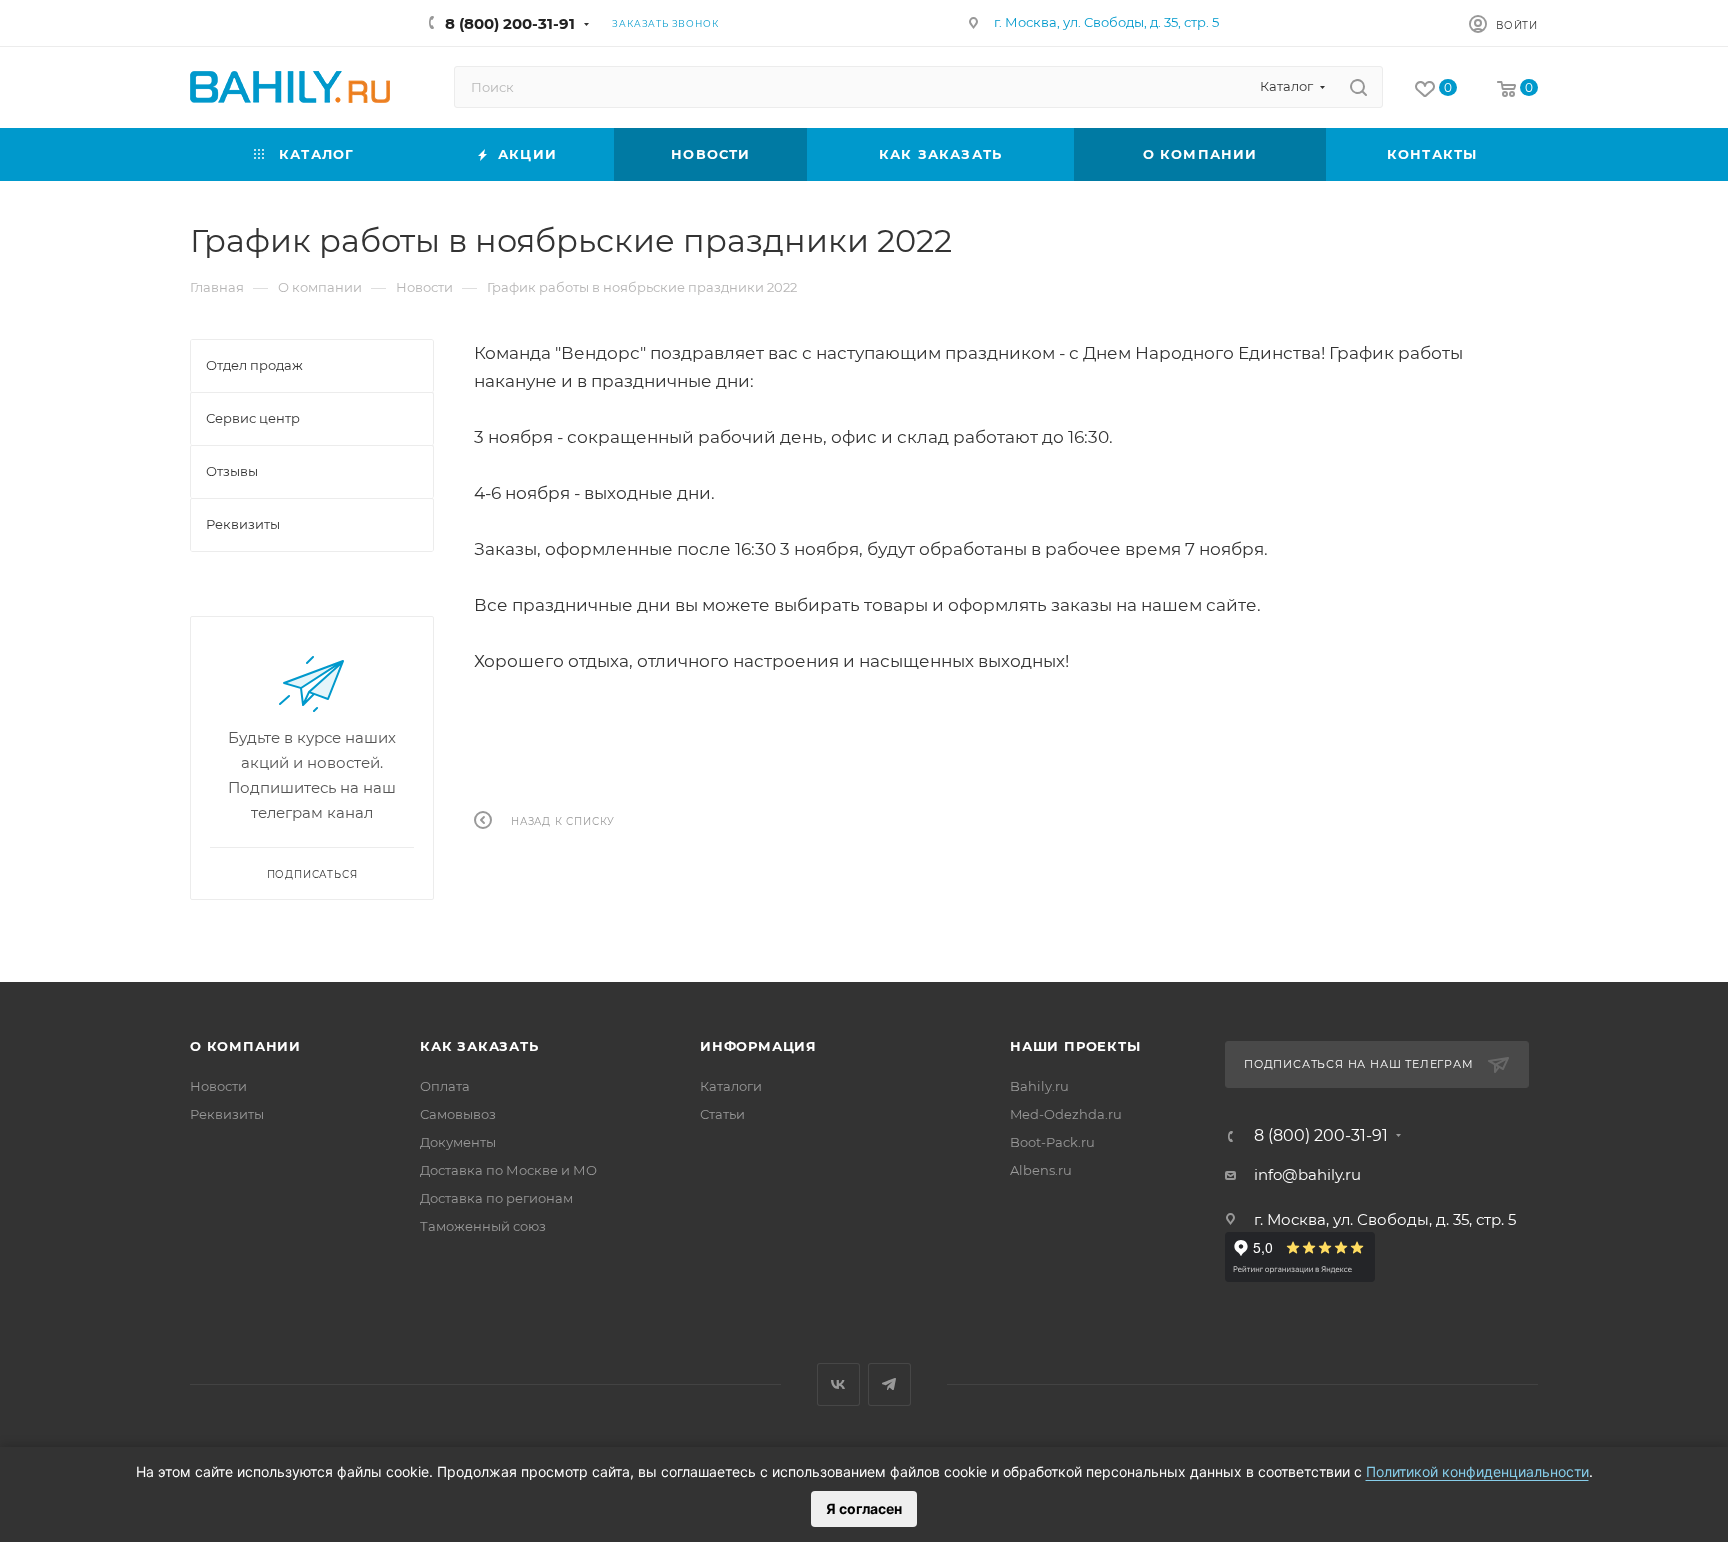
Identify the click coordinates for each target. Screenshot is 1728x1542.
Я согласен (864, 1508)
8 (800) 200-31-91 (510, 23)
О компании (245, 1046)
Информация (758, 1046)
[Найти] (1358, 87)
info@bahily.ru (1307, 1174)
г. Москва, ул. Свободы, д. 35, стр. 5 (1106, 22)
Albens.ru (1041, 1170)
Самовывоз (458, 1114)
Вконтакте (838, 1384)
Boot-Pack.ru (1052, 1142)
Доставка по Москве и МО (508, 1170)
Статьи (722, 1114)
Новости (218, 1086)
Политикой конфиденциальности (1477, 1471)
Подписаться (312, 874)
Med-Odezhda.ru (1066, 1114)
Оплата (445, 1086)
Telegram (889, 1384)
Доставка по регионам (496, 1198)
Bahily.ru (1039, 1086)
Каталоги (731, 1086)
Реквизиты (227, 1114)
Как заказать (479, 1046)
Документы (458, 1142)
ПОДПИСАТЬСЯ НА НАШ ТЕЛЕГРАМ (1359, 1064)
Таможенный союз (483, 1226)
